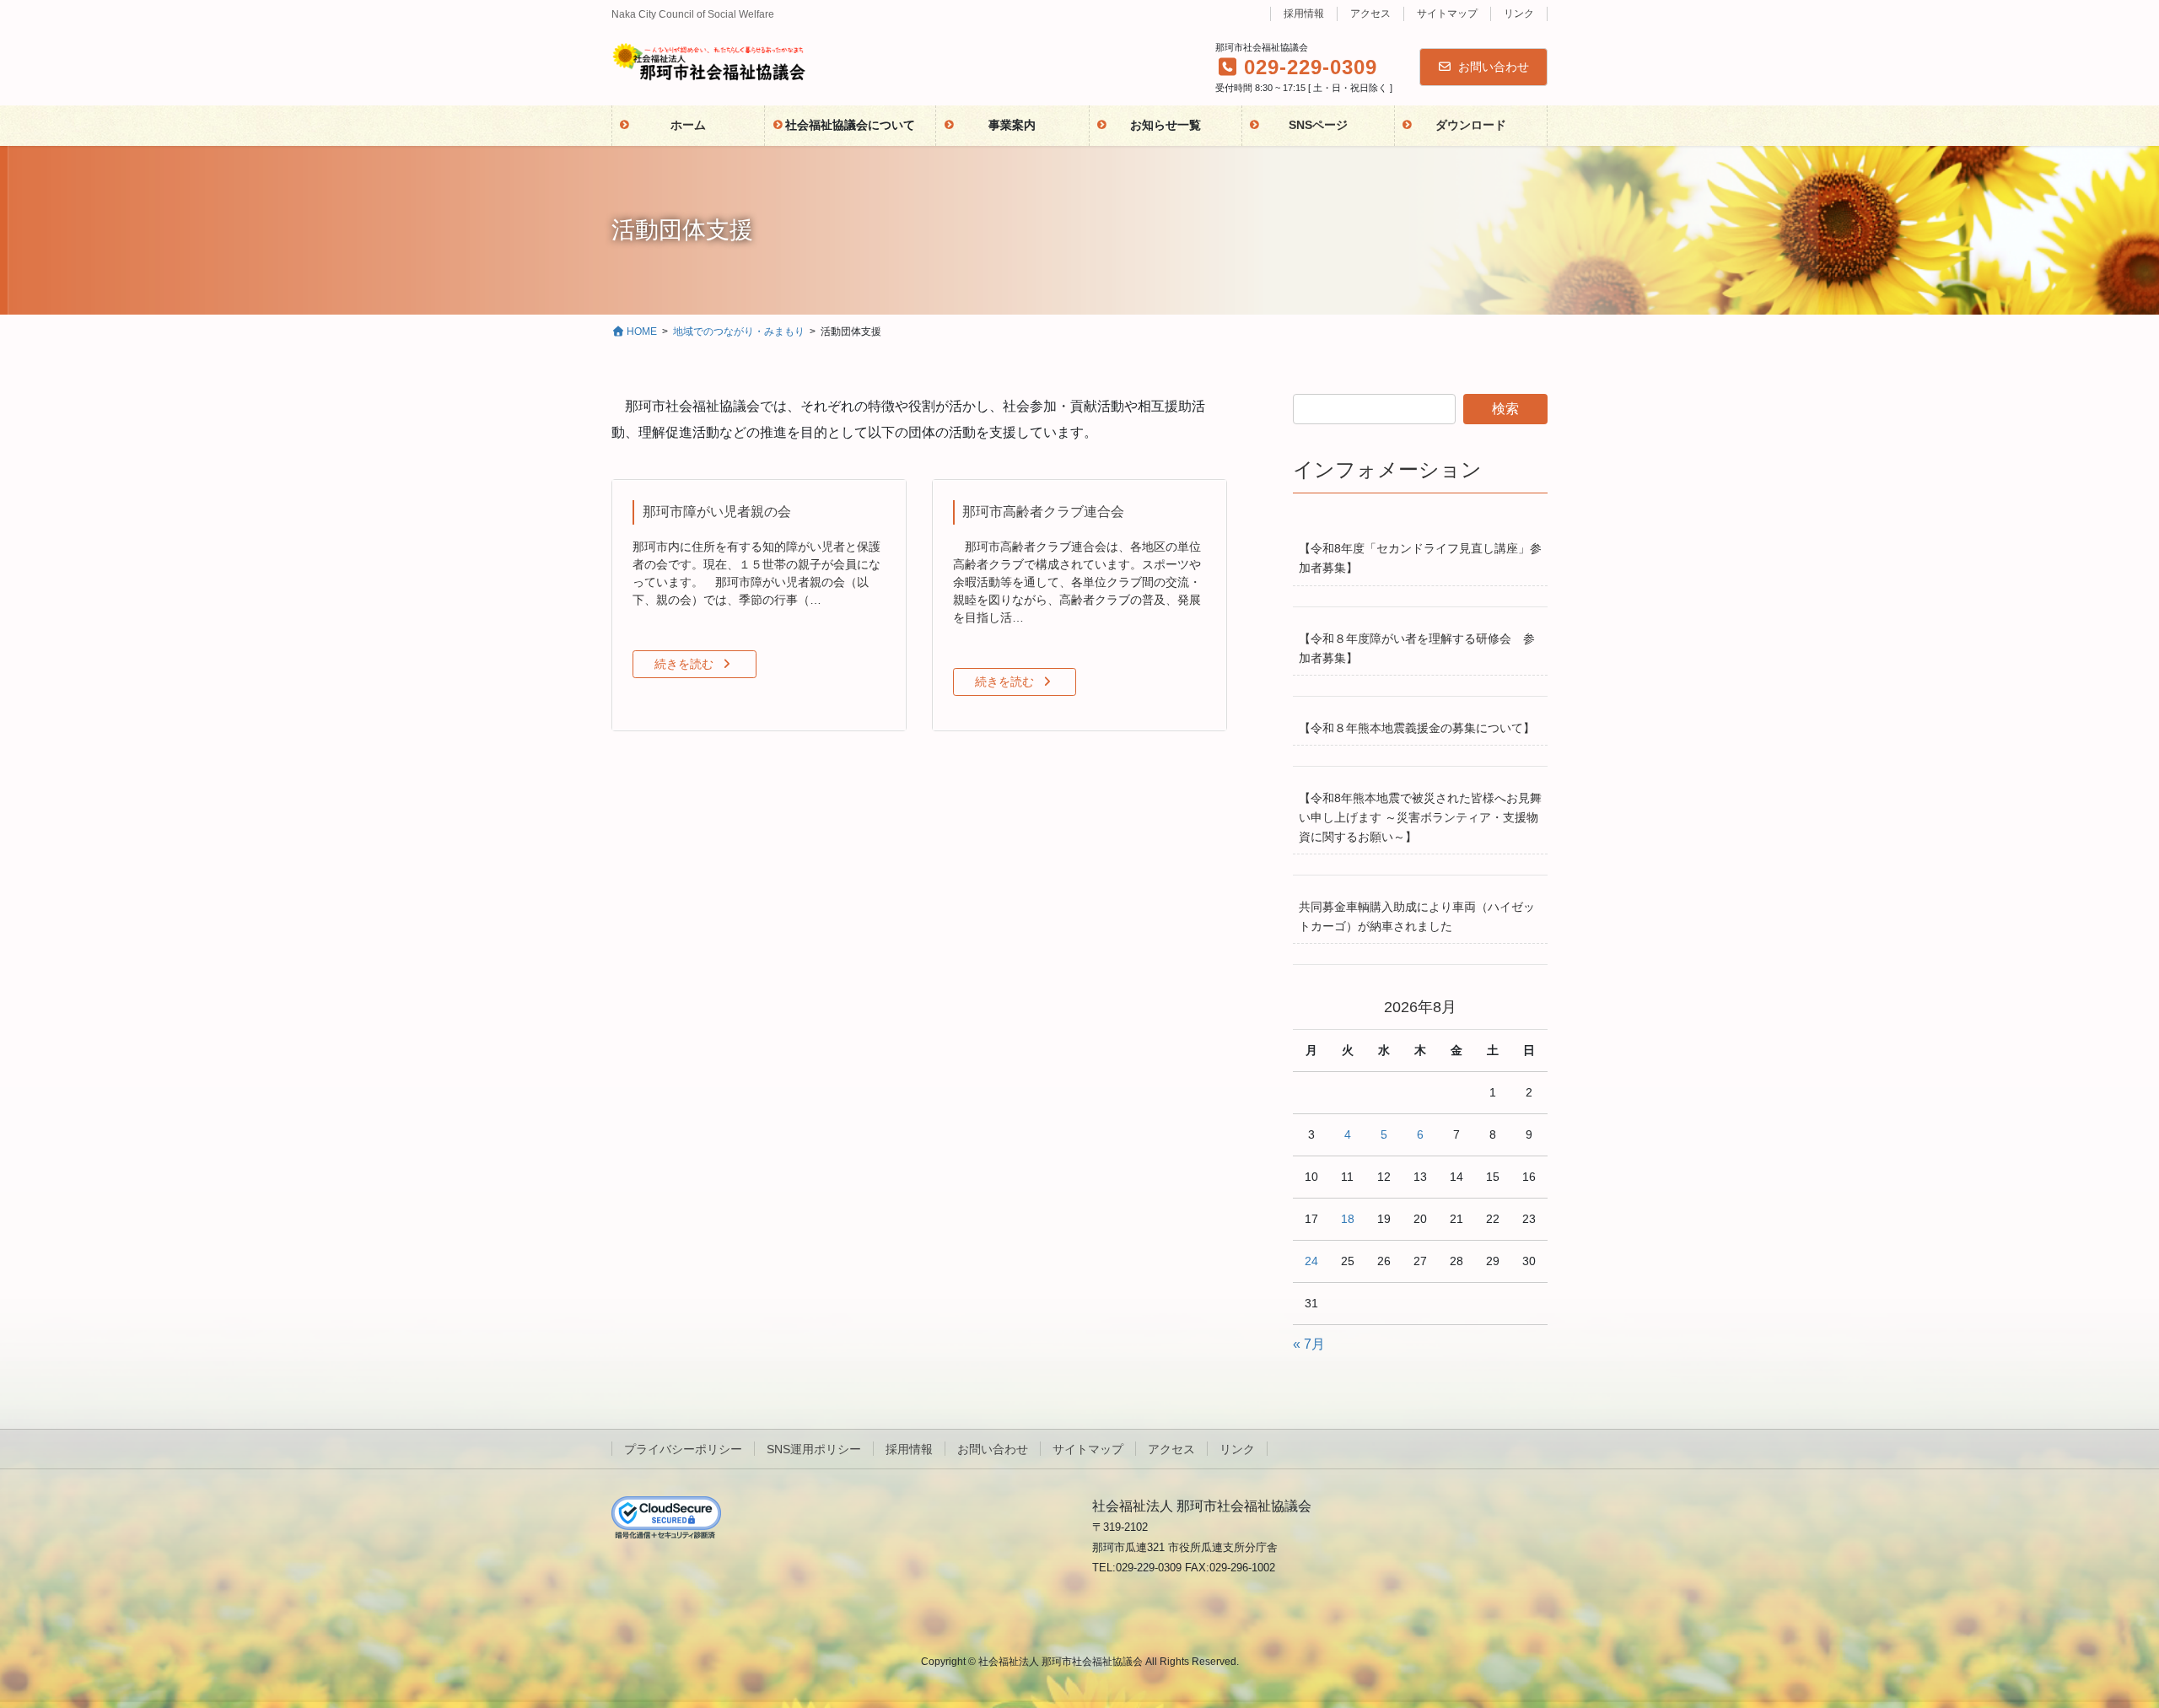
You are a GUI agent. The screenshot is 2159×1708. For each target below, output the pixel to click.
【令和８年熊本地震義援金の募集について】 (1417, 728)
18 (1348, 1219)
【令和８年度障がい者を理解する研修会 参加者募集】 (1417, 648)
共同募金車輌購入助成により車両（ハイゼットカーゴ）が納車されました (1417, 916)
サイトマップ (1447, 13)
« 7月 (1309, 1344)
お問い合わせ (1494, 67)
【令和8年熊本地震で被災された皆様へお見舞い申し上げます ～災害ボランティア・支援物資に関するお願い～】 (1420, 817)
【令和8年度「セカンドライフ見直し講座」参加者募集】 (1420, 558)
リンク (1519, 13)
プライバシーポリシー (683, 1449)
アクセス (1370, 13)
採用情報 (1304, 13)
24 (1311, 1261)
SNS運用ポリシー (814, 1449)
